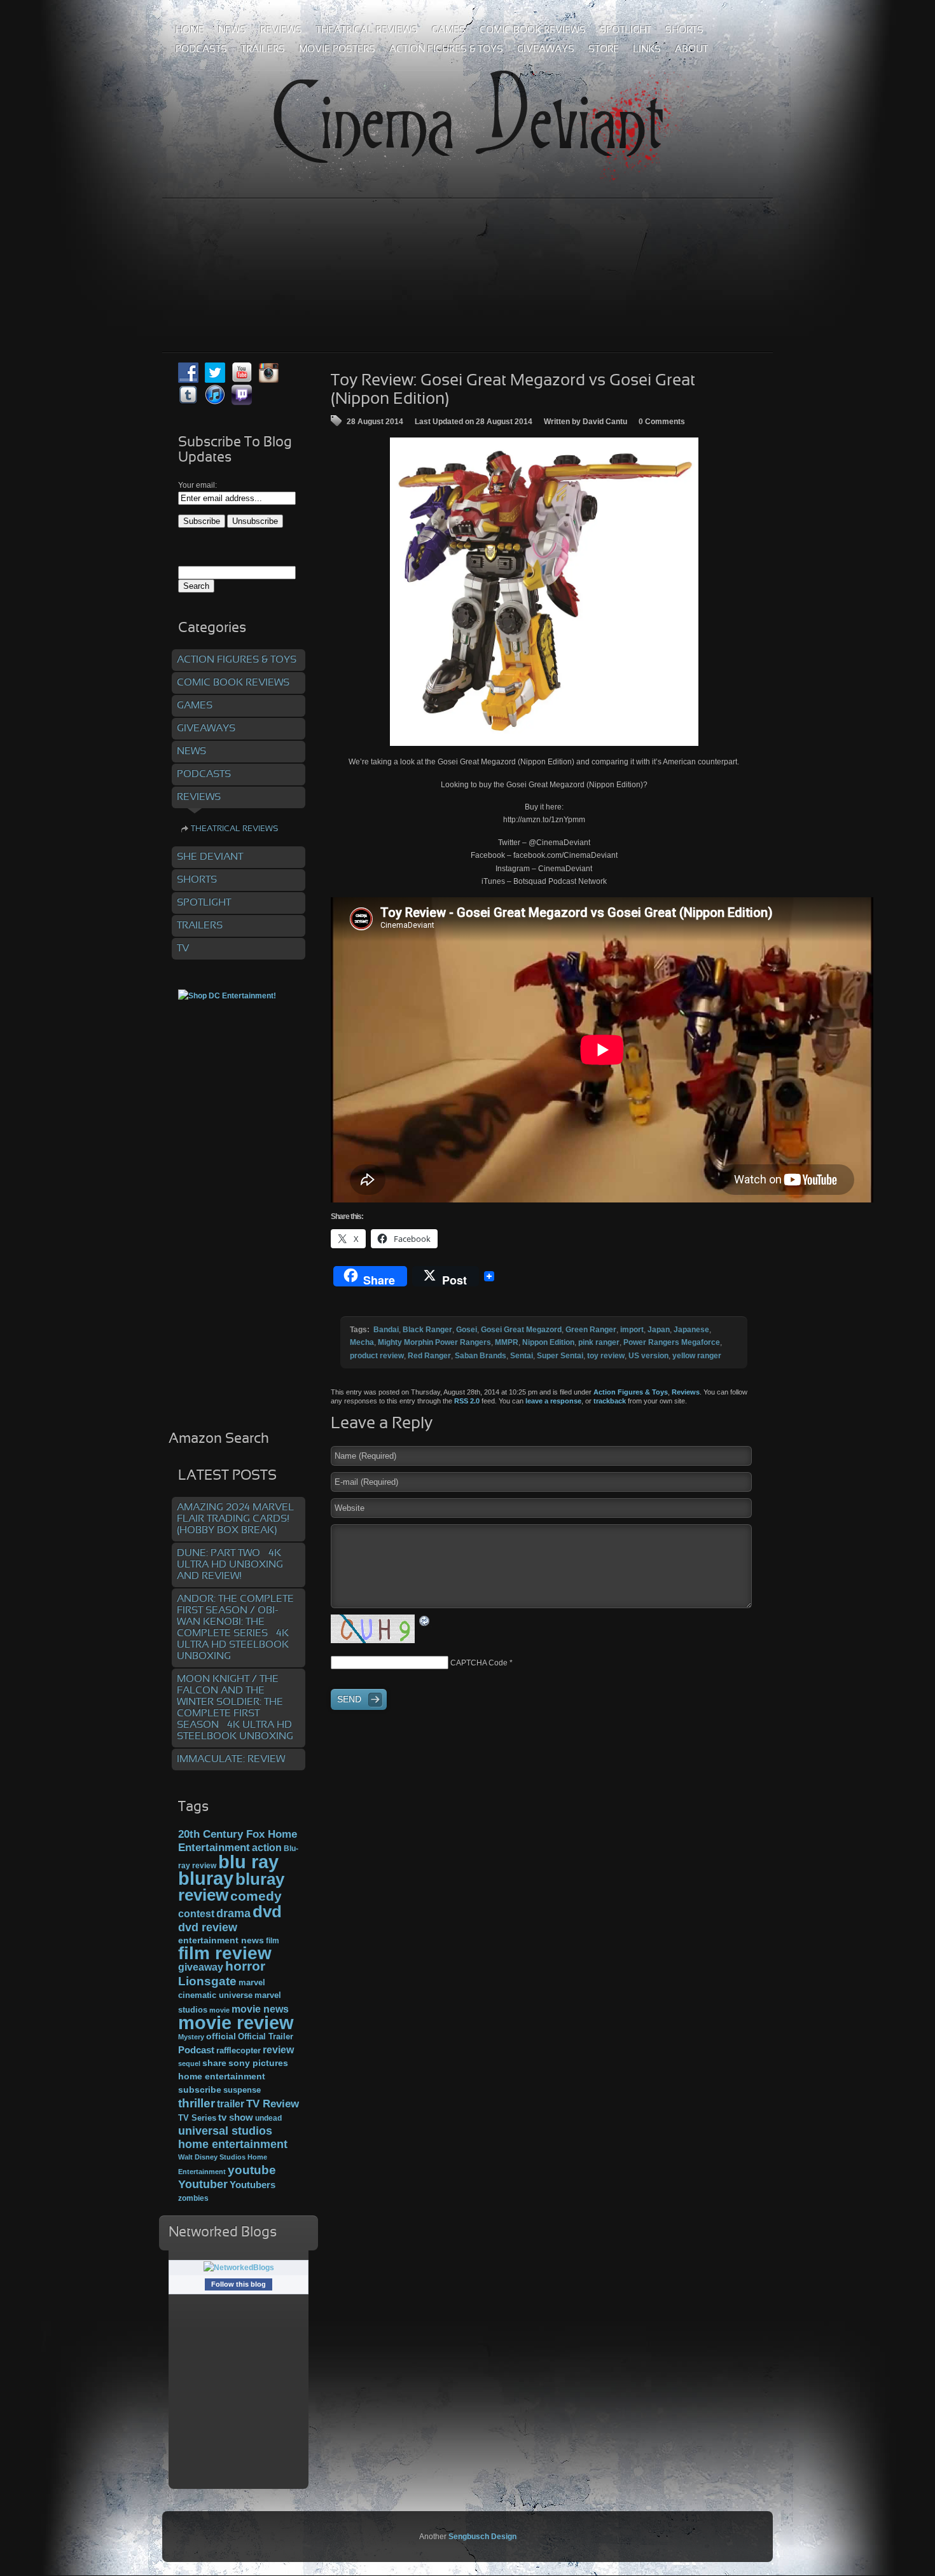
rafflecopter (239, 2050)
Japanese (691, 1330)
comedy (256, 1896)
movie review (236, 2023)
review (278, 2049)
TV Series (197, 2118)
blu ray (248, 1862)
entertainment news (221, 1940)
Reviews (686, 1392)
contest (196, 1913)
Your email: (197, 485)
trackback (610, 1401)
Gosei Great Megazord (521, 1330)
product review (377, 1356)
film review (225, 1953)
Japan (659, 1330)
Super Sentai (560, 1356)
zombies (193, 2198)
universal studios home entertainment (233, 2137)
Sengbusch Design (482, 2537)
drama (233, 1913)
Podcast (196, 2050)
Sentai (522, 1356)
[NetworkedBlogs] (239, 2268)
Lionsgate (207, 1981)
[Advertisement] (468, 247)
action (267, 1847)
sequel (189, 2063)
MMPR (507, 1342)
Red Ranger (429, 1356)
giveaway (201, 1967)
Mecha (362, 1342)
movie (219, 2010)
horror (245, 1966)
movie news (260, 2009)
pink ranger (599, 1342)
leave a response (553, 1401)
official (221, 2036)
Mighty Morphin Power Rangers (434, 1342)
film (273, 1941)
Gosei (467, 1330)
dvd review (208, 1927)
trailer (231, 2104)
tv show (236, 2118)
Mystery (191, 2037)
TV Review (273, 2104)
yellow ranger (697, 1356)
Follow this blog (239, 2284)
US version (648, 1356)
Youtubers (253, 2185)
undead (268, 2118)
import (632, 1330)
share (214, 2063)
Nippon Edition (548, 1342)
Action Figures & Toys (631, 1392)
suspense (242, 2090)
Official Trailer (266, 2037)
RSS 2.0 (467, 1401)
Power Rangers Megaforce (672, 1342)
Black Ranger (427, 1330)
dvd (267, 1911)
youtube (252, 2170)
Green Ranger (591, 1330)
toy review (606, 1356)
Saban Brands (481, 1356)
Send (349, 1699)
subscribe (200, 2090)
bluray (206, 1878)
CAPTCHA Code (479, 1663)
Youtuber (203, 2184)
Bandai (386, 1330)
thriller (197, 2103)
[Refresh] (425, 1621)
